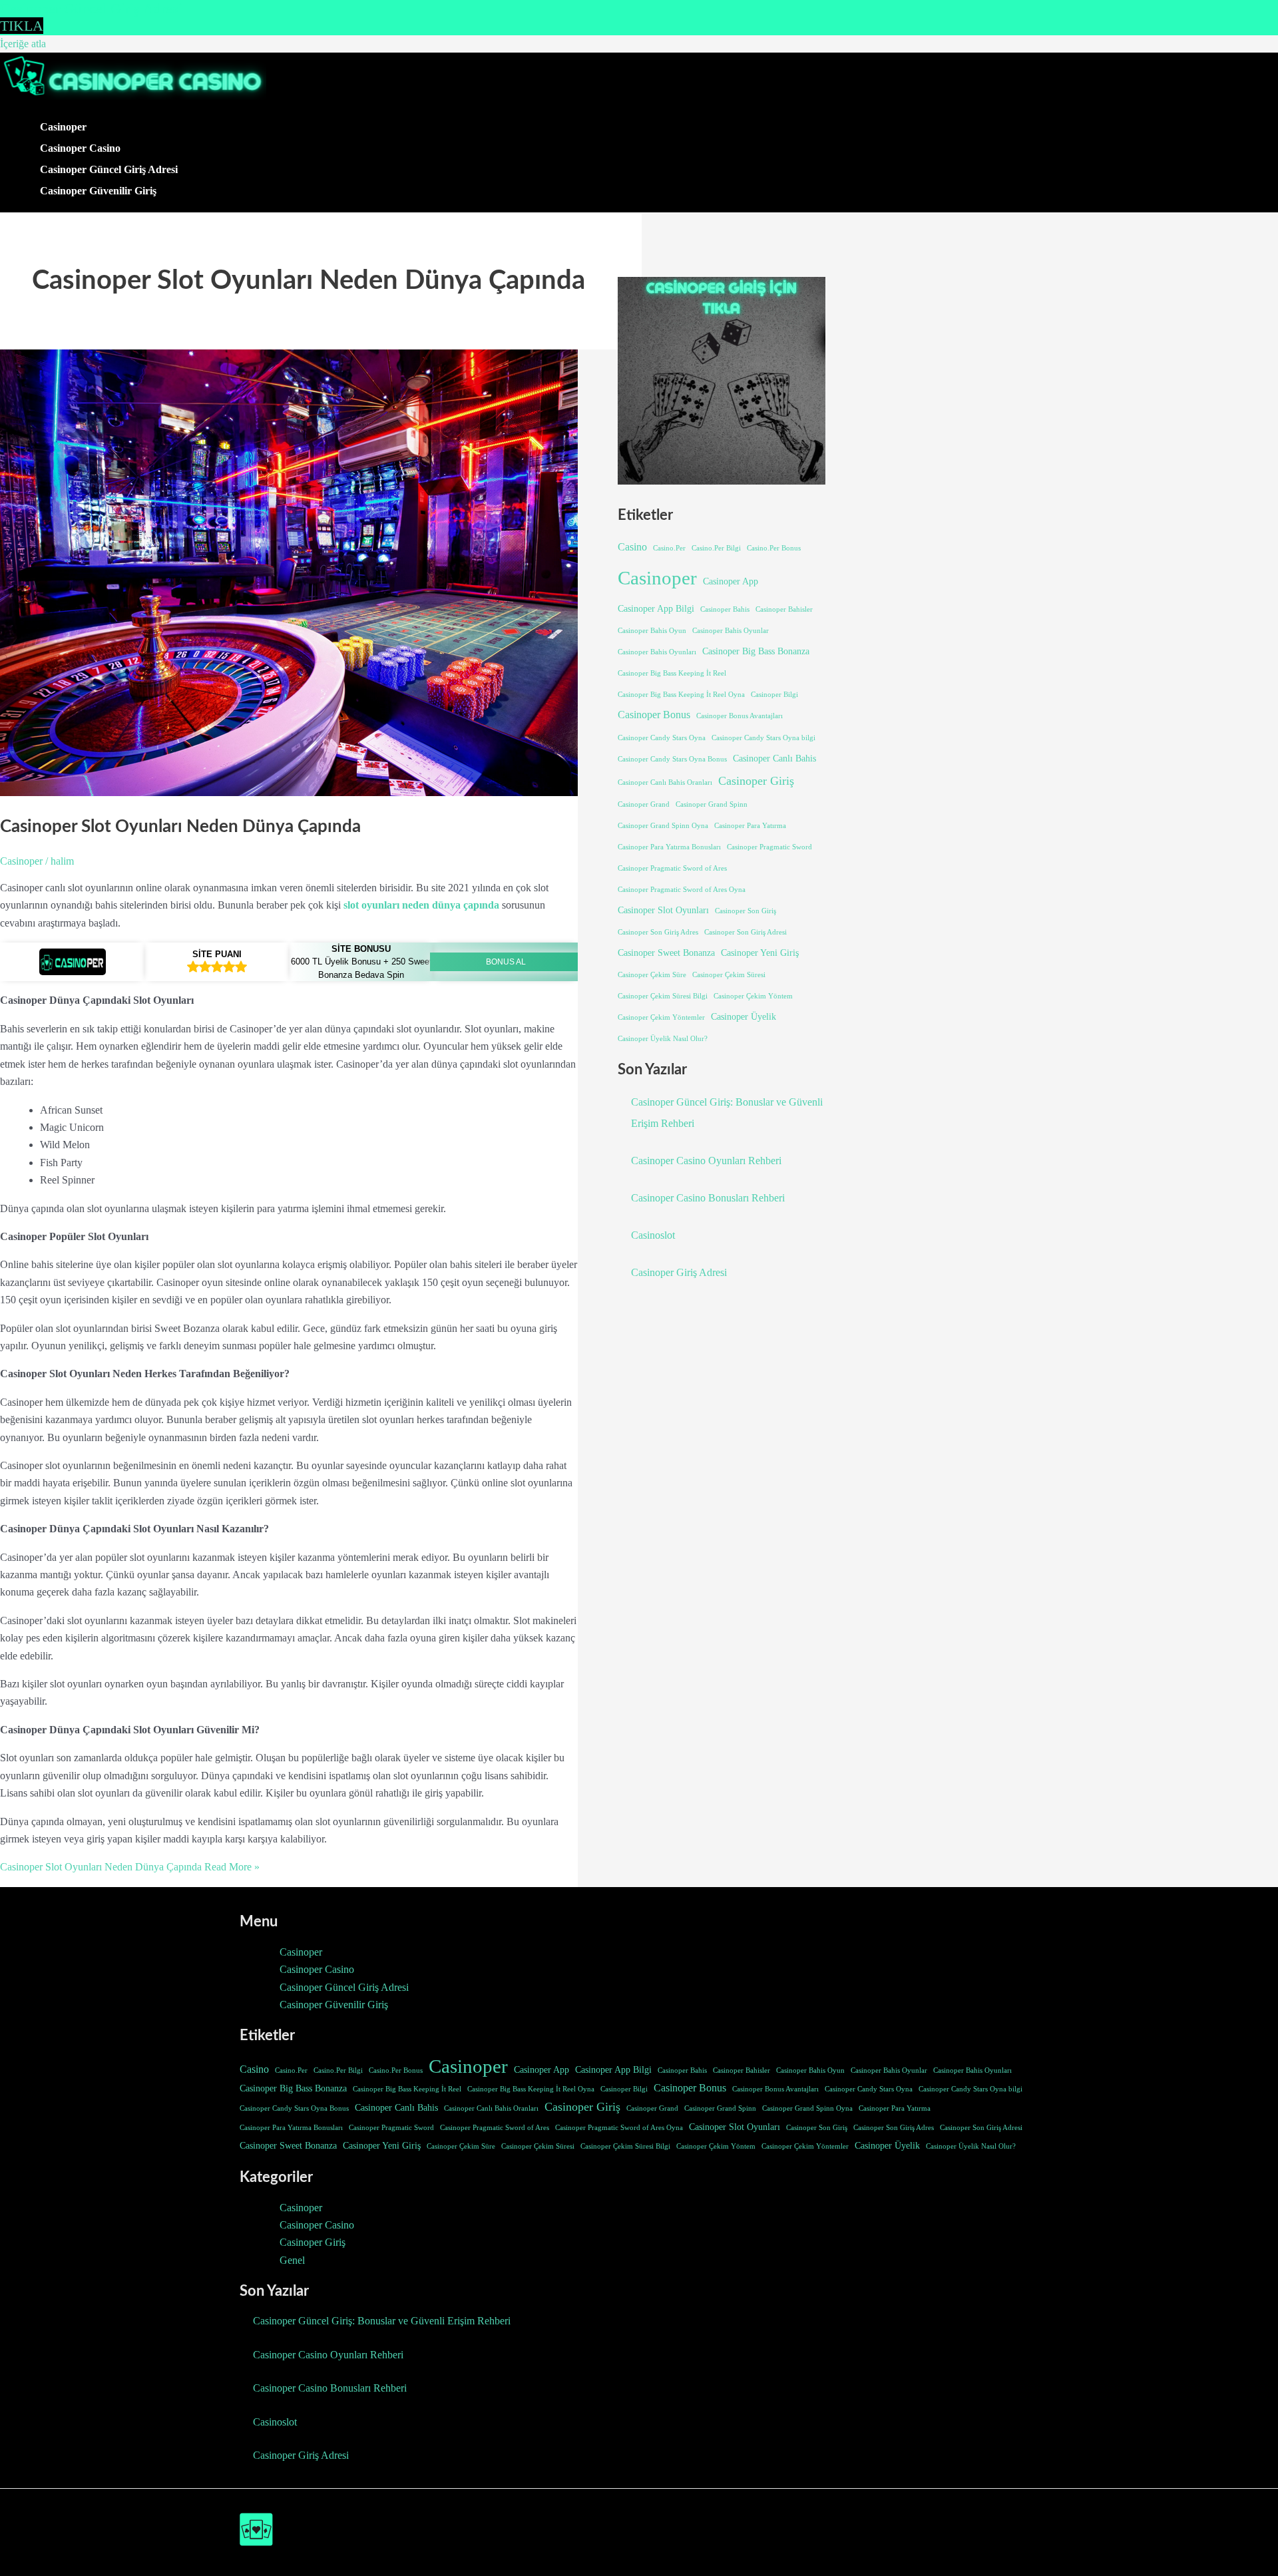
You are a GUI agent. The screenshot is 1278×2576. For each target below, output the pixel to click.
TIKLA (22, 26)
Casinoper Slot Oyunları (663, 910)
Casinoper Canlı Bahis (774, 758)
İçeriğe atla (23, 44)
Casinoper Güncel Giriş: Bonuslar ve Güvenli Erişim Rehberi (382, 2321)
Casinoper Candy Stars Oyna (662, 738)
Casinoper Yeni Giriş (760, 953)
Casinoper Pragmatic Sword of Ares (672, 868)
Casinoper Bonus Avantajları (740, 716)
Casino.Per (669, 548)
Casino (632, 547)
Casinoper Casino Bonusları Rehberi (708, 1198)
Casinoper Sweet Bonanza (666, 953)
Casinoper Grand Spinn (712, 804)
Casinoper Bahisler (784, 609)
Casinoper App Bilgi (656, 608)
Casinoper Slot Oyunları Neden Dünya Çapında (180, 827)
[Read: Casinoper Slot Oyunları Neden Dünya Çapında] (326, 792)
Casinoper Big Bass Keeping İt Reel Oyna (681, 695)
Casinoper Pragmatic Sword (769, 847)
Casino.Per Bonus (774, 548)
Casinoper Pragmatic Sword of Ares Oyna (682, 890)
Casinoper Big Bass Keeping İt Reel (672, 673)
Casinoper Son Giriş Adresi (745, 932)
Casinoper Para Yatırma (750, 826)
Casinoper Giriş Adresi (679, 1272)
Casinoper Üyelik (744, 1016)
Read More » (130, 1867)
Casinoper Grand (644, 804)
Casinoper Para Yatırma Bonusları (669, 847)
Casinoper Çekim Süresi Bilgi (663, 996)
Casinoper (63, 127)
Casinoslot (653, 1235)
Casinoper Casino (80, 148)
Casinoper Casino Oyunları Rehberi (706, 1161)
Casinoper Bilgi (774, 695)
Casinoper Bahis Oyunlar (731, 631)
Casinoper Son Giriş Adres (658, 932)
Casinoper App (731, 581)
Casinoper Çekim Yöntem (753, 996)
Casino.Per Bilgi (716, 548)
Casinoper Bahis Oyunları (657, 652)
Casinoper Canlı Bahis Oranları (665, 782)
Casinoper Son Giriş (745, 911)
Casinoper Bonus (654, 715)
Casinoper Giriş (756, 781)
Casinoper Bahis (725, 609)
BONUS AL (506, 962)
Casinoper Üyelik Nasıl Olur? (663, 1039)
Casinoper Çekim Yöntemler (661, 1017)
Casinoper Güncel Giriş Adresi (109, 169)
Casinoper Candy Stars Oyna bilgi (763, 738)
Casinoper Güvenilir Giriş (98, 191)
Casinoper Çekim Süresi (729, 975)
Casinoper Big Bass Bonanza (756, 651)
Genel (292, 2260)
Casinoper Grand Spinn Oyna (663, 826)
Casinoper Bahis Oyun (652, 631)
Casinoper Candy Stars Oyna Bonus (672, 759)
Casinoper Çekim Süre (652, 975)
